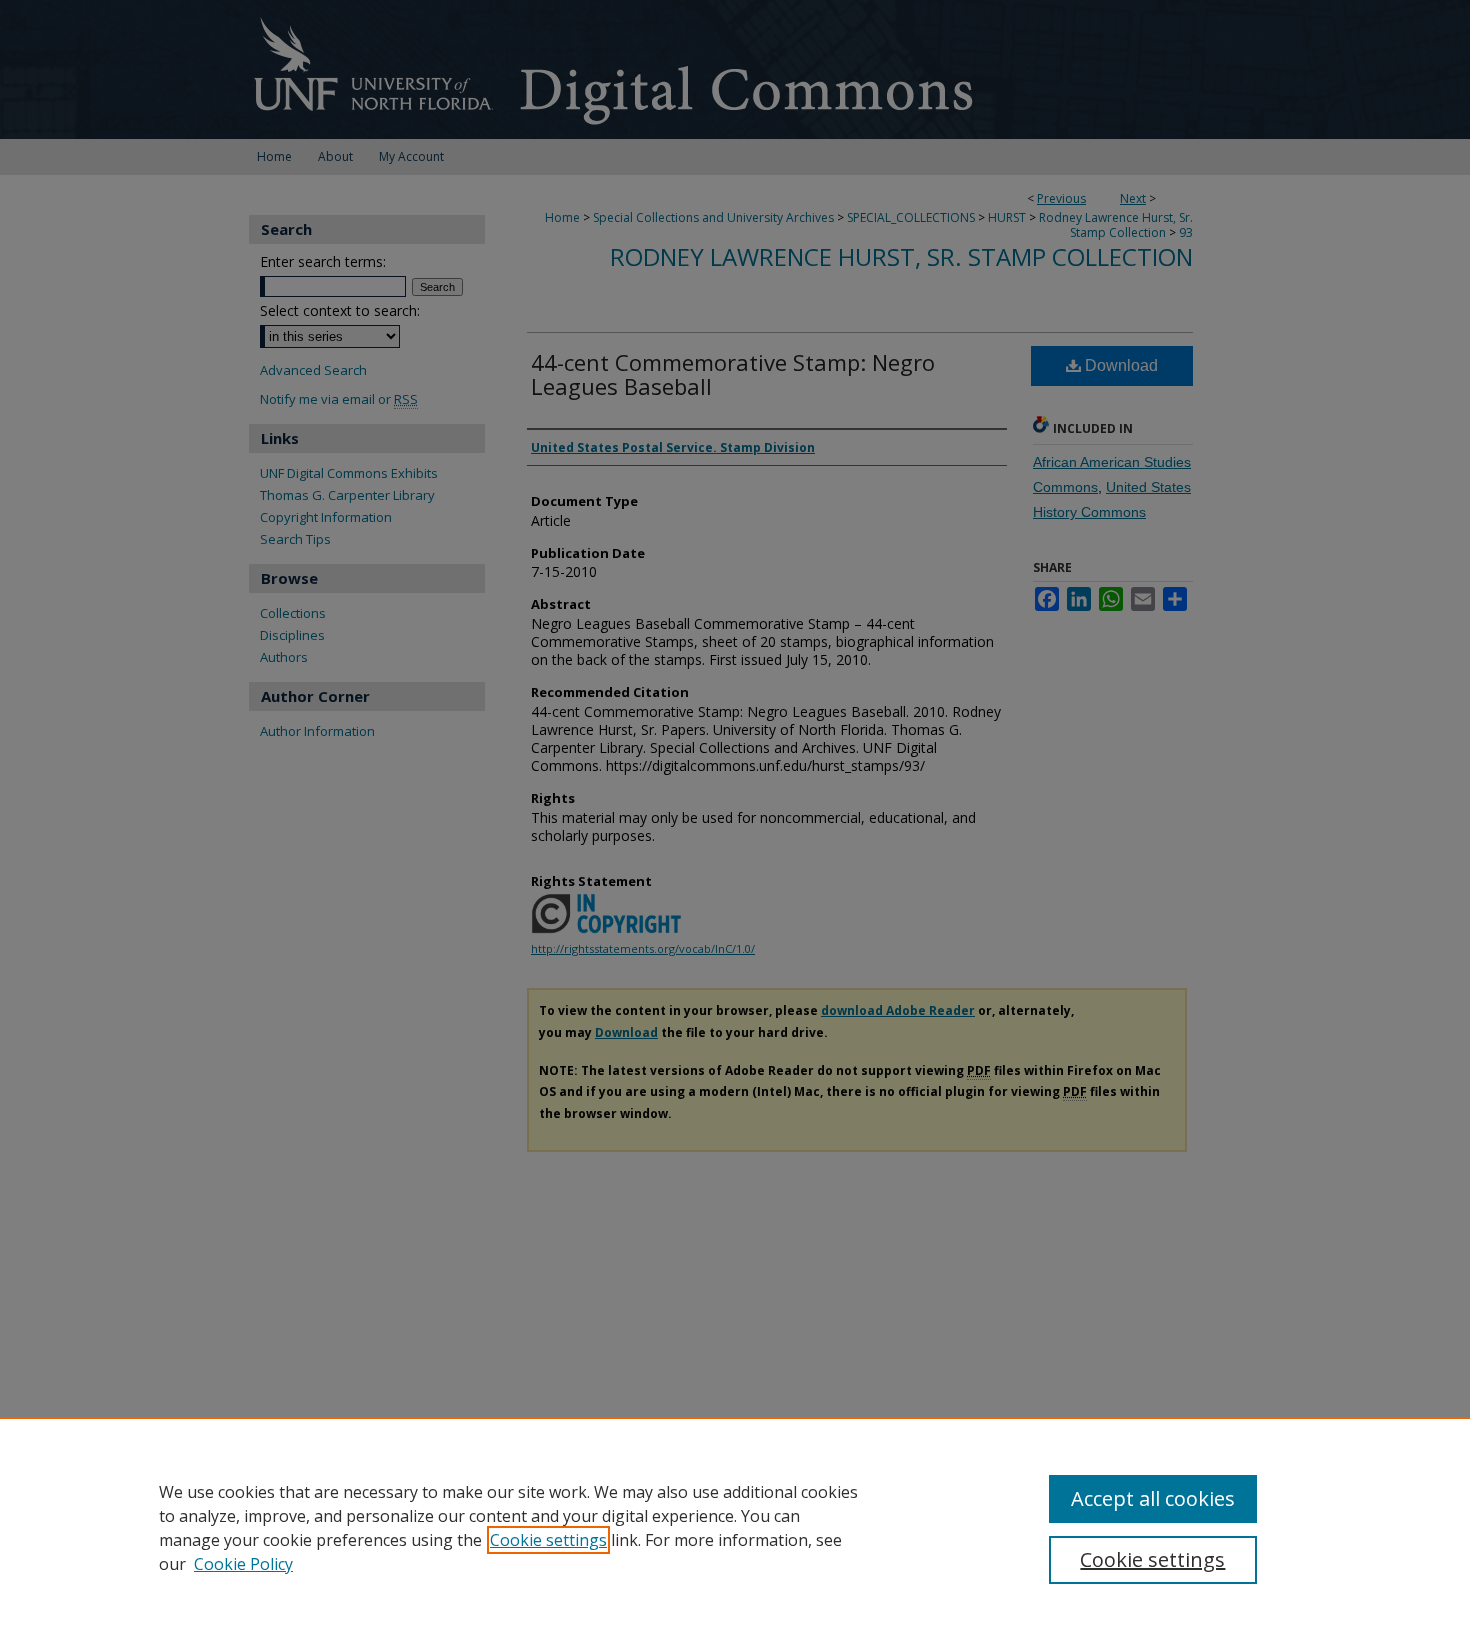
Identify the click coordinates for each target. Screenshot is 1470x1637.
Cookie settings (548, 1540)
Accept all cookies (1153, 1498)
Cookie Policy (243, 1564)
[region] (735, 1527)
